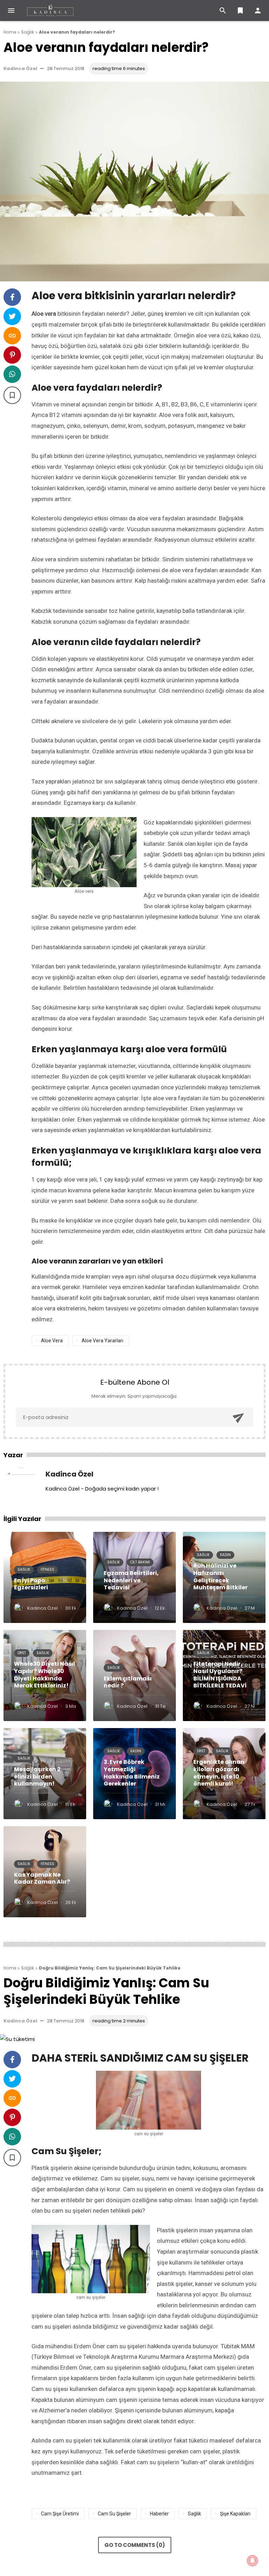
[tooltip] (12, 297)
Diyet (22, 1653)
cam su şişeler (114, 2514)
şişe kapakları (235, 2514)
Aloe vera (52, 1341)
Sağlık (24, 1570)
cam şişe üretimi (60, 2514)
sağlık (194, 2514)
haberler (159, 2514)
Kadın (225, 1555)
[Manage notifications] (253, 2561)
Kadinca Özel (20, 68)
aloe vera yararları (102, 1341)
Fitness (47, 1570)
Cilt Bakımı (140, 1562)
